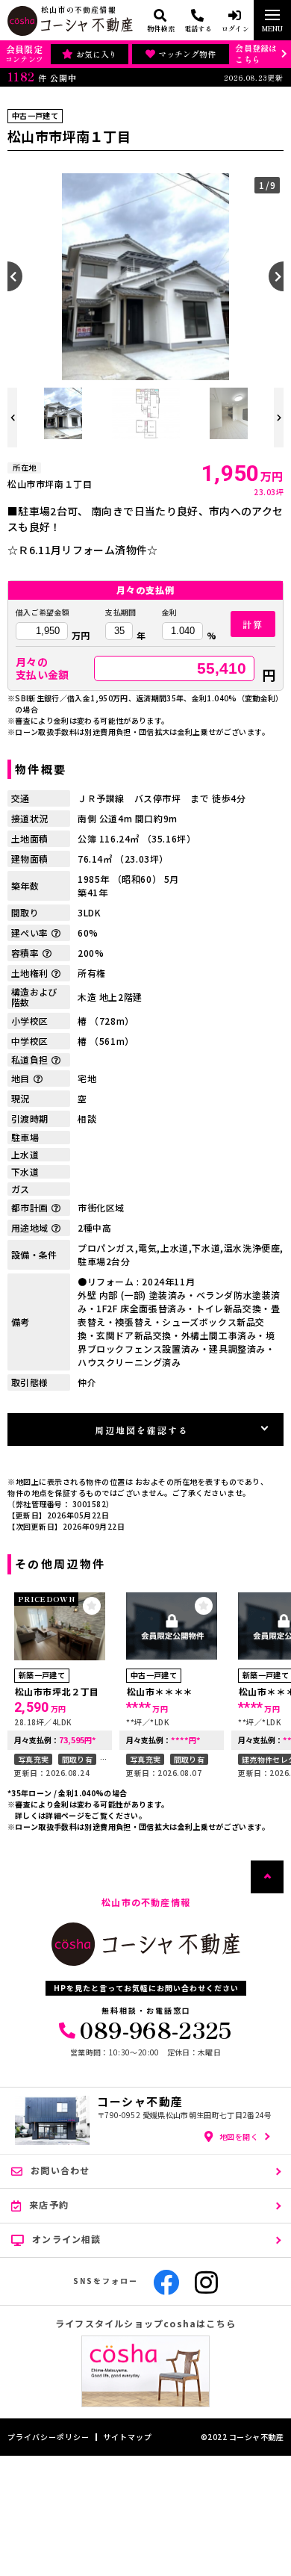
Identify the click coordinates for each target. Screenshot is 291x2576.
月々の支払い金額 (43, 668)
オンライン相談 (66, 2239)
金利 (170, 612)
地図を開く (239, 2136)
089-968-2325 (156, 2029)
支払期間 (121, 612)
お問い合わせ (60, 2170)
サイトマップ (128, 2437)
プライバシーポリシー (48, 2437)
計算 (253, 624)
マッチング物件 (187, 54)
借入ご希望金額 (43, 612)
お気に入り (97, 54)
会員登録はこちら (256, 53)
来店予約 (49, 2204)
